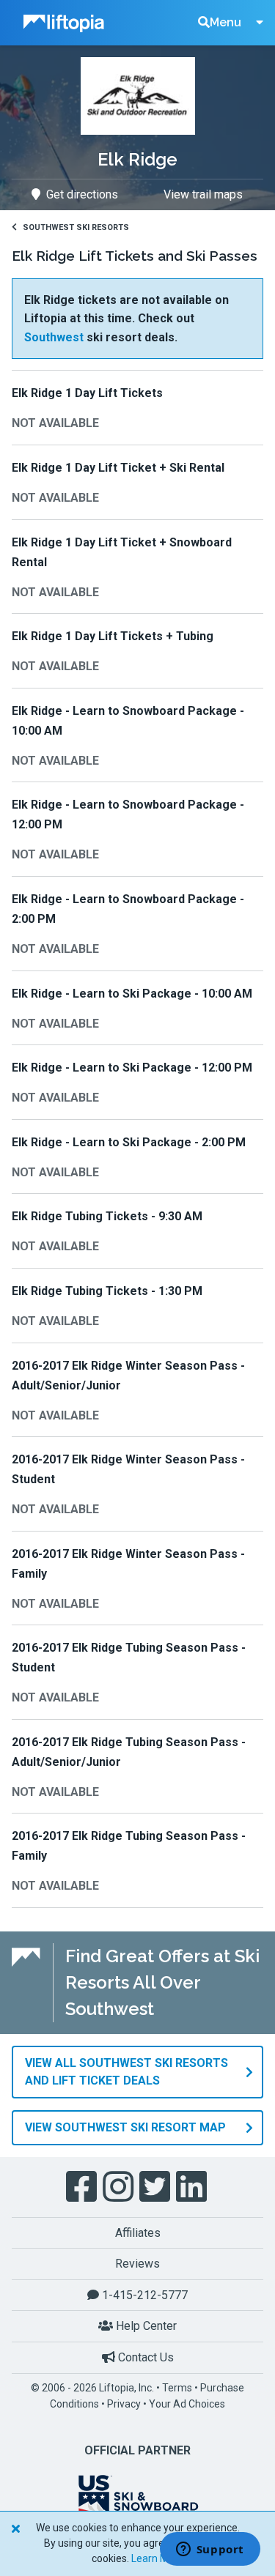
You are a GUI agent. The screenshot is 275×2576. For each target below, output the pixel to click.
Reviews (137, 2264)
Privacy (124, 2404)
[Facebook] (83, 2187)
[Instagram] (120, 2187)
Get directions (82, 194)
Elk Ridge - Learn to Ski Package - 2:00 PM (129, 1142)
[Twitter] (156, 2187)
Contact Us (144, 2357)
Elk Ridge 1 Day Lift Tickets (87, 393)
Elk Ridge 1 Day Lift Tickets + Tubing (113, 636)
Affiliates (138, 2233)
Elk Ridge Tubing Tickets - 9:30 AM (107, 1216)
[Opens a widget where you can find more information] (210, 2550)
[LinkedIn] (193, 2187)
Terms (177, 2388)
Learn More (158, 2558)
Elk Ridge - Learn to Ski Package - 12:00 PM (132, 1068)
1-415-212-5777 (143, 2295)
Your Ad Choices (187, 2404)
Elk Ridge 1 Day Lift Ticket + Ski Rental (118, 468)
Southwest (54, 337)
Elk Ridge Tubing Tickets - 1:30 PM (107, 1291)
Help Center (145, 2326)
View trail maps (203, 194)
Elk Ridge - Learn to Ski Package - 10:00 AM (132, 994)
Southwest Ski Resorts (76, 227)
